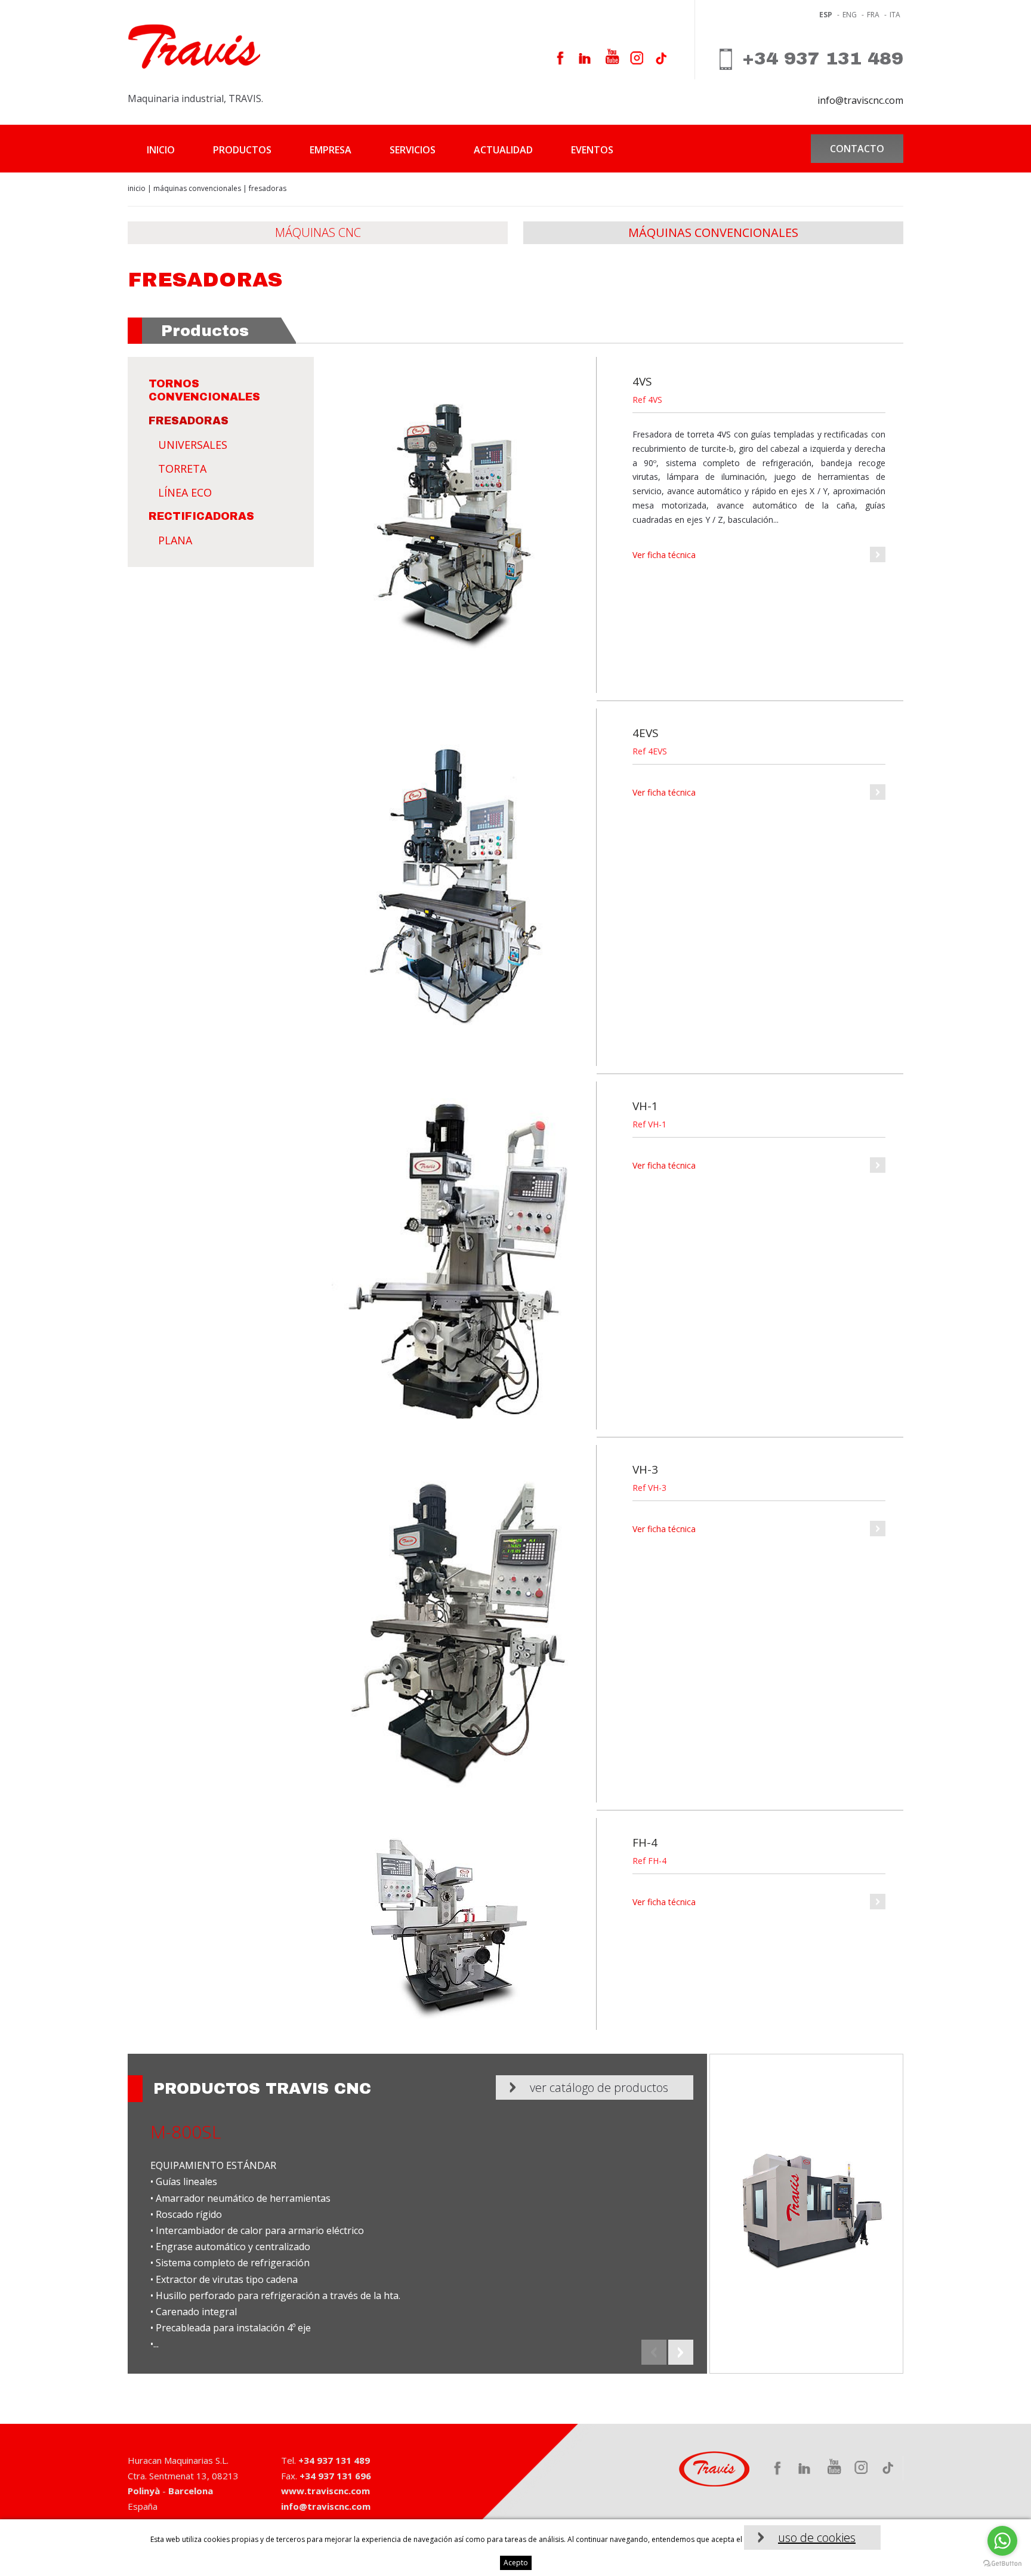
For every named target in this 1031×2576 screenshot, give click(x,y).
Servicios (413, 150)
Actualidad (503, 150)
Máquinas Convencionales (197, 188)
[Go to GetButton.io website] (1002, 2564)
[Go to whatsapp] (1002, 2541)
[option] (515, 2214)
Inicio (161, 150)
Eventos (592, 150)
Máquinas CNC (318, 232)
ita (895, 15)
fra (873, 15)
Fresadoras (189, 421)
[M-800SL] (806, 2214)
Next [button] (681, 2352)
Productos (242, 150)
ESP (826, 15)
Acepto (516, 2563)
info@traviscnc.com (860, 100)
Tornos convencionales (204, 390)
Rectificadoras (201, 516)
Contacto (857, 149)
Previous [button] (654, 2352)
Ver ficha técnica (664, 555)
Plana (175, 540)
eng (850, 15)
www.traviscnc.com (325, 2491)
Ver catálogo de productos (599, 2087)
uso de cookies (817, 2538)
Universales (193, 445)
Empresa (331, 150)
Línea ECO (185, 492)
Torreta (182, 469)
